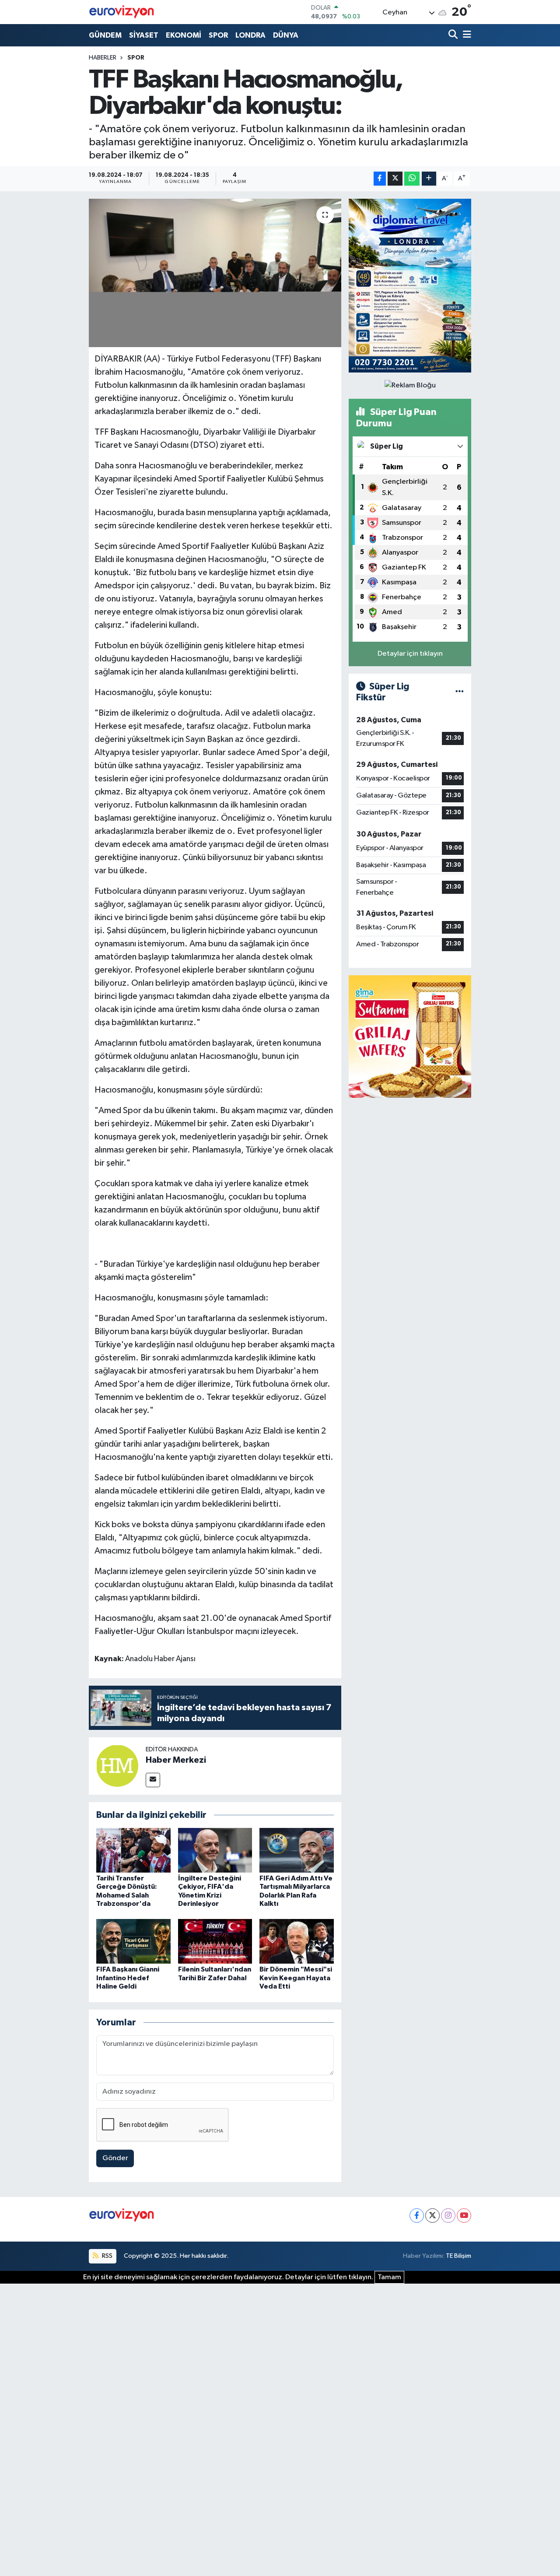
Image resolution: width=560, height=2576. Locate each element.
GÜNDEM (105, 35)
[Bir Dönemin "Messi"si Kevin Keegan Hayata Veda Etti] (297, 1941)
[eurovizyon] (122, 12)
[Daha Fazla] (429, 179)
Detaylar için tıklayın (410, 654)
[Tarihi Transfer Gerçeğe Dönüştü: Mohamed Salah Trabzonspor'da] (133, 1850)
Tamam (389, 2277)
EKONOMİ (184, 35)
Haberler (103, 58)
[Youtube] (464, 2216)
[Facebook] (417, 2216)
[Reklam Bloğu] (410, 286)
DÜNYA (286, 35)
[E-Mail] (153, 1780)
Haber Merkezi (176, 1760)
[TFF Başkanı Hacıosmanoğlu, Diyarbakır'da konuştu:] (215, 273)
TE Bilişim (458, 2256)
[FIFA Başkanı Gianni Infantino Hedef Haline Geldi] (133, 1941)
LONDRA (250, 35)
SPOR (218, 35)
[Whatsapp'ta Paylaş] (412, 179)
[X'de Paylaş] (395, 179)
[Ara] (454, 35)
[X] (432, 2216)
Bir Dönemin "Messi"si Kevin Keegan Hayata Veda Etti (296, 1978)
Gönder (115, 2158)
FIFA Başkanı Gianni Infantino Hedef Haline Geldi (128, 1978)
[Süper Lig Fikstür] (460, 692)
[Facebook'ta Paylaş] (380, 179)
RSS (107, 2256)
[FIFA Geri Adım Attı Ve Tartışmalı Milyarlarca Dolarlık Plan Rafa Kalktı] (297, 1850)
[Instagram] (448, 2216)
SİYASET (144, 35)
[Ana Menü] (465, 35)
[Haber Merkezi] (117, 1766)
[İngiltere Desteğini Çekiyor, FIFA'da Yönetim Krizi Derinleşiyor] (215, 1850)
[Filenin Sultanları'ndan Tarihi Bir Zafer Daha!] (215, 1941)
